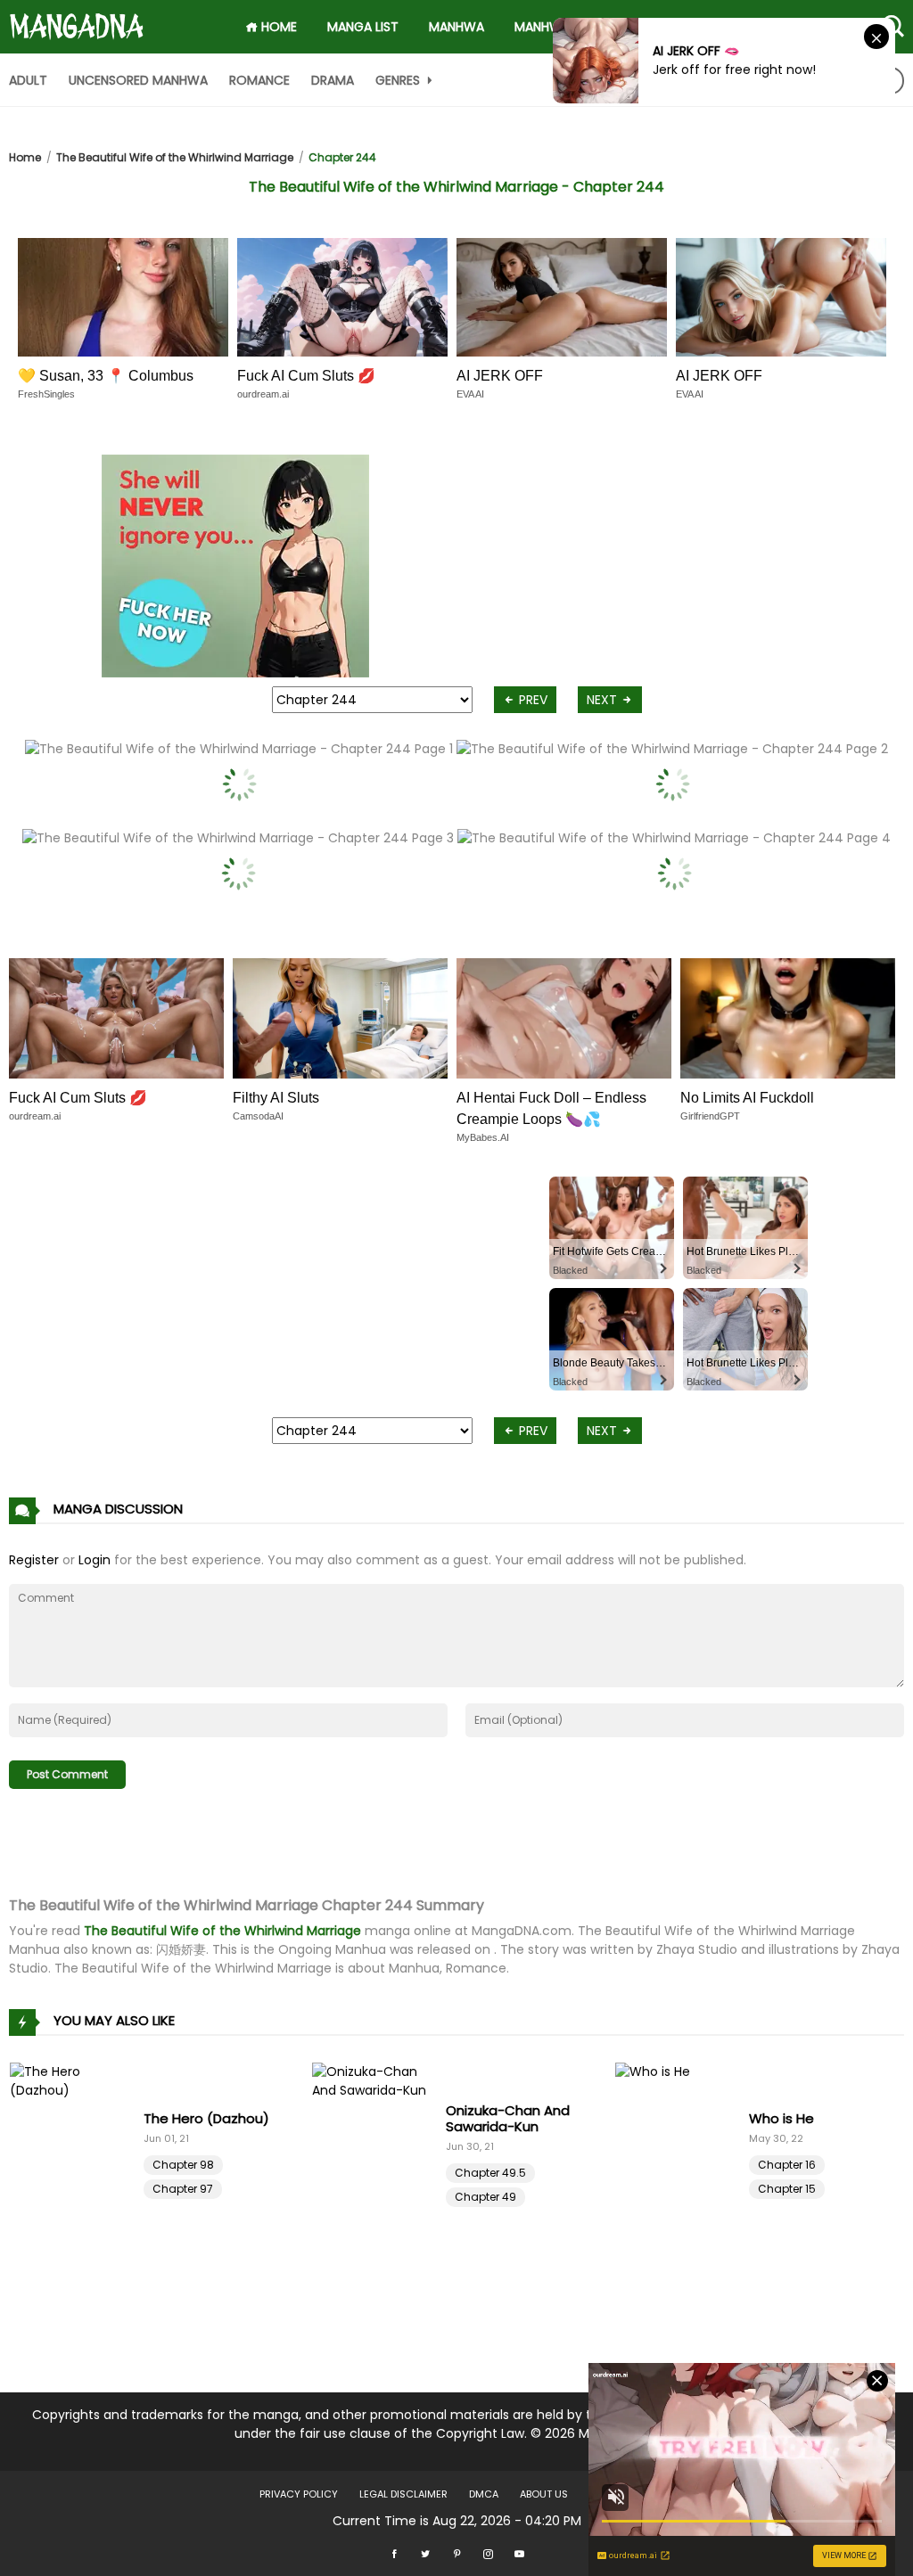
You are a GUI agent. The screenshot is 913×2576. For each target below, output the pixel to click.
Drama (333, 80)
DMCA (484, 2494)
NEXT (604, 700)
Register (34, 1560)
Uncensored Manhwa (138, 80)
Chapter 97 (183, 2189)
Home (25, 157)
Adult (28, 80)
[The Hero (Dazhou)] (77, 2152)
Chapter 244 (342, 157)
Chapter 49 (485, 2197)
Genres (399, 80)
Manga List (363, 27)
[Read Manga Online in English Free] (77, 19)
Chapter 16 (787, 2165)
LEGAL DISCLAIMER (403, 2494)
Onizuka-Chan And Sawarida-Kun (508, 2118)
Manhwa (456, 27)
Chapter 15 (787, 2189)
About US (544, 2494)
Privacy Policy (299, 2494)
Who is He (781, 2118)
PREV (531, 700)
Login (95, 1560)
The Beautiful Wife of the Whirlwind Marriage (175, 157)
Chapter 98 (183, 2165)
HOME (277, 27)
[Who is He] (682, 2152)
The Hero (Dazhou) (206, 2118)
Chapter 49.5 (490, 2173)
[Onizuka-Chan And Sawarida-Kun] (379, 2152)
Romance (259, 80)
